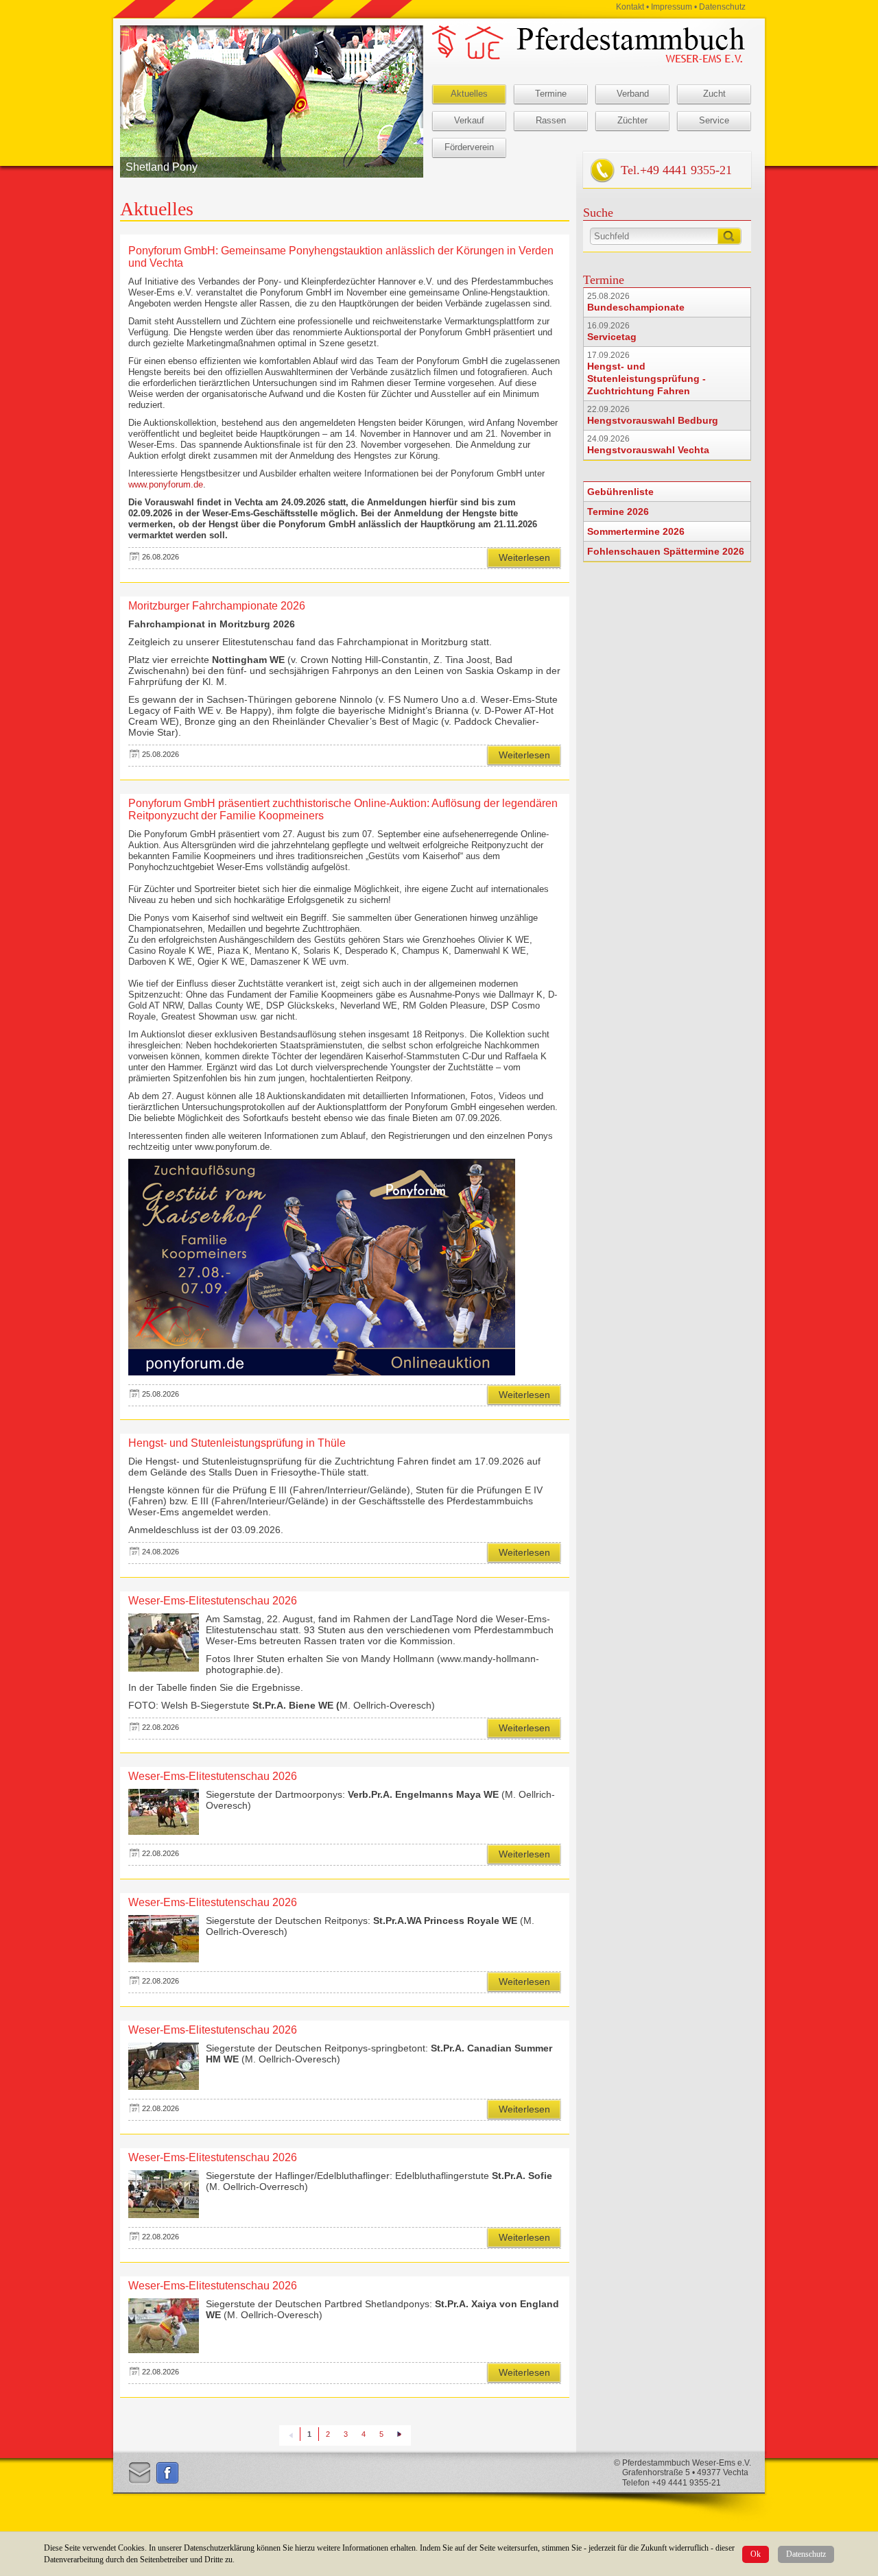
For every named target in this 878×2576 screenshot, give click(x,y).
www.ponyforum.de (166, 484)
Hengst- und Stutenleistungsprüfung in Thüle (237, 1443)
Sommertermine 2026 (636, 531)
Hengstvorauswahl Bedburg (653, 420)
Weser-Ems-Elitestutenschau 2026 (213, 1601)
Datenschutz (806, 2554)
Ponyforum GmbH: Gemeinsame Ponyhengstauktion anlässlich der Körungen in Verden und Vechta (341, 257)
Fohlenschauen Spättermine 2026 (666, 551)
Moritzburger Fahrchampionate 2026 (217, 606)
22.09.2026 (608, 409)
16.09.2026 (608, 326)
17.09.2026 (608, 355)
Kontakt (630, 7)
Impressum (672, 7)
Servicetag (612, 337)
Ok (756, 2554)
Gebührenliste (620, 492)
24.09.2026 (608, 439)
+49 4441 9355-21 (686, 170)
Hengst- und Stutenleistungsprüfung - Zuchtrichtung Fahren (646, 378)
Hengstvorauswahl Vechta (648, 450)
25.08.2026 (608, 296)
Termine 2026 (618, 511)
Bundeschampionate (636, 307)
